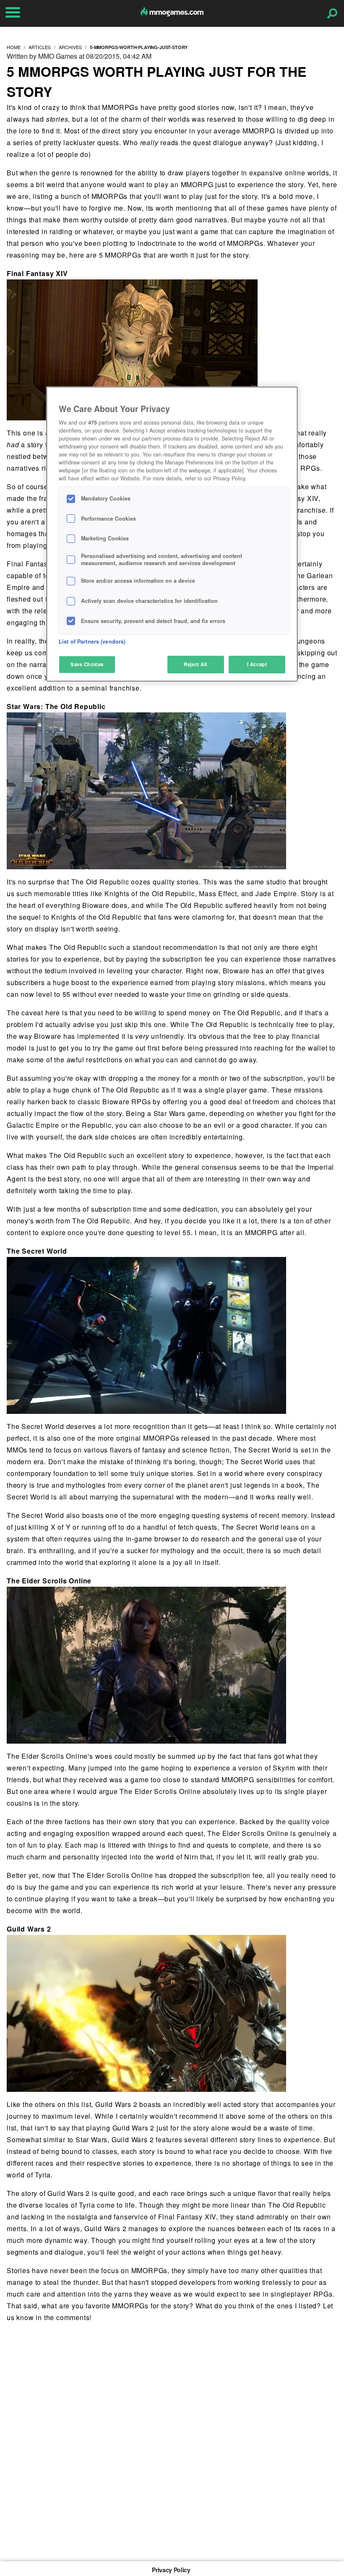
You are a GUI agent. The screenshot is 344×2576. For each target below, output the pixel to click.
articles (40, 47)
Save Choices (87, 664)
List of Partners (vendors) (92, 641)
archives (70, 47)
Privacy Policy (171, 2570)
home (14, 47)
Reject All (195, 664)
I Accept (257, 664)
